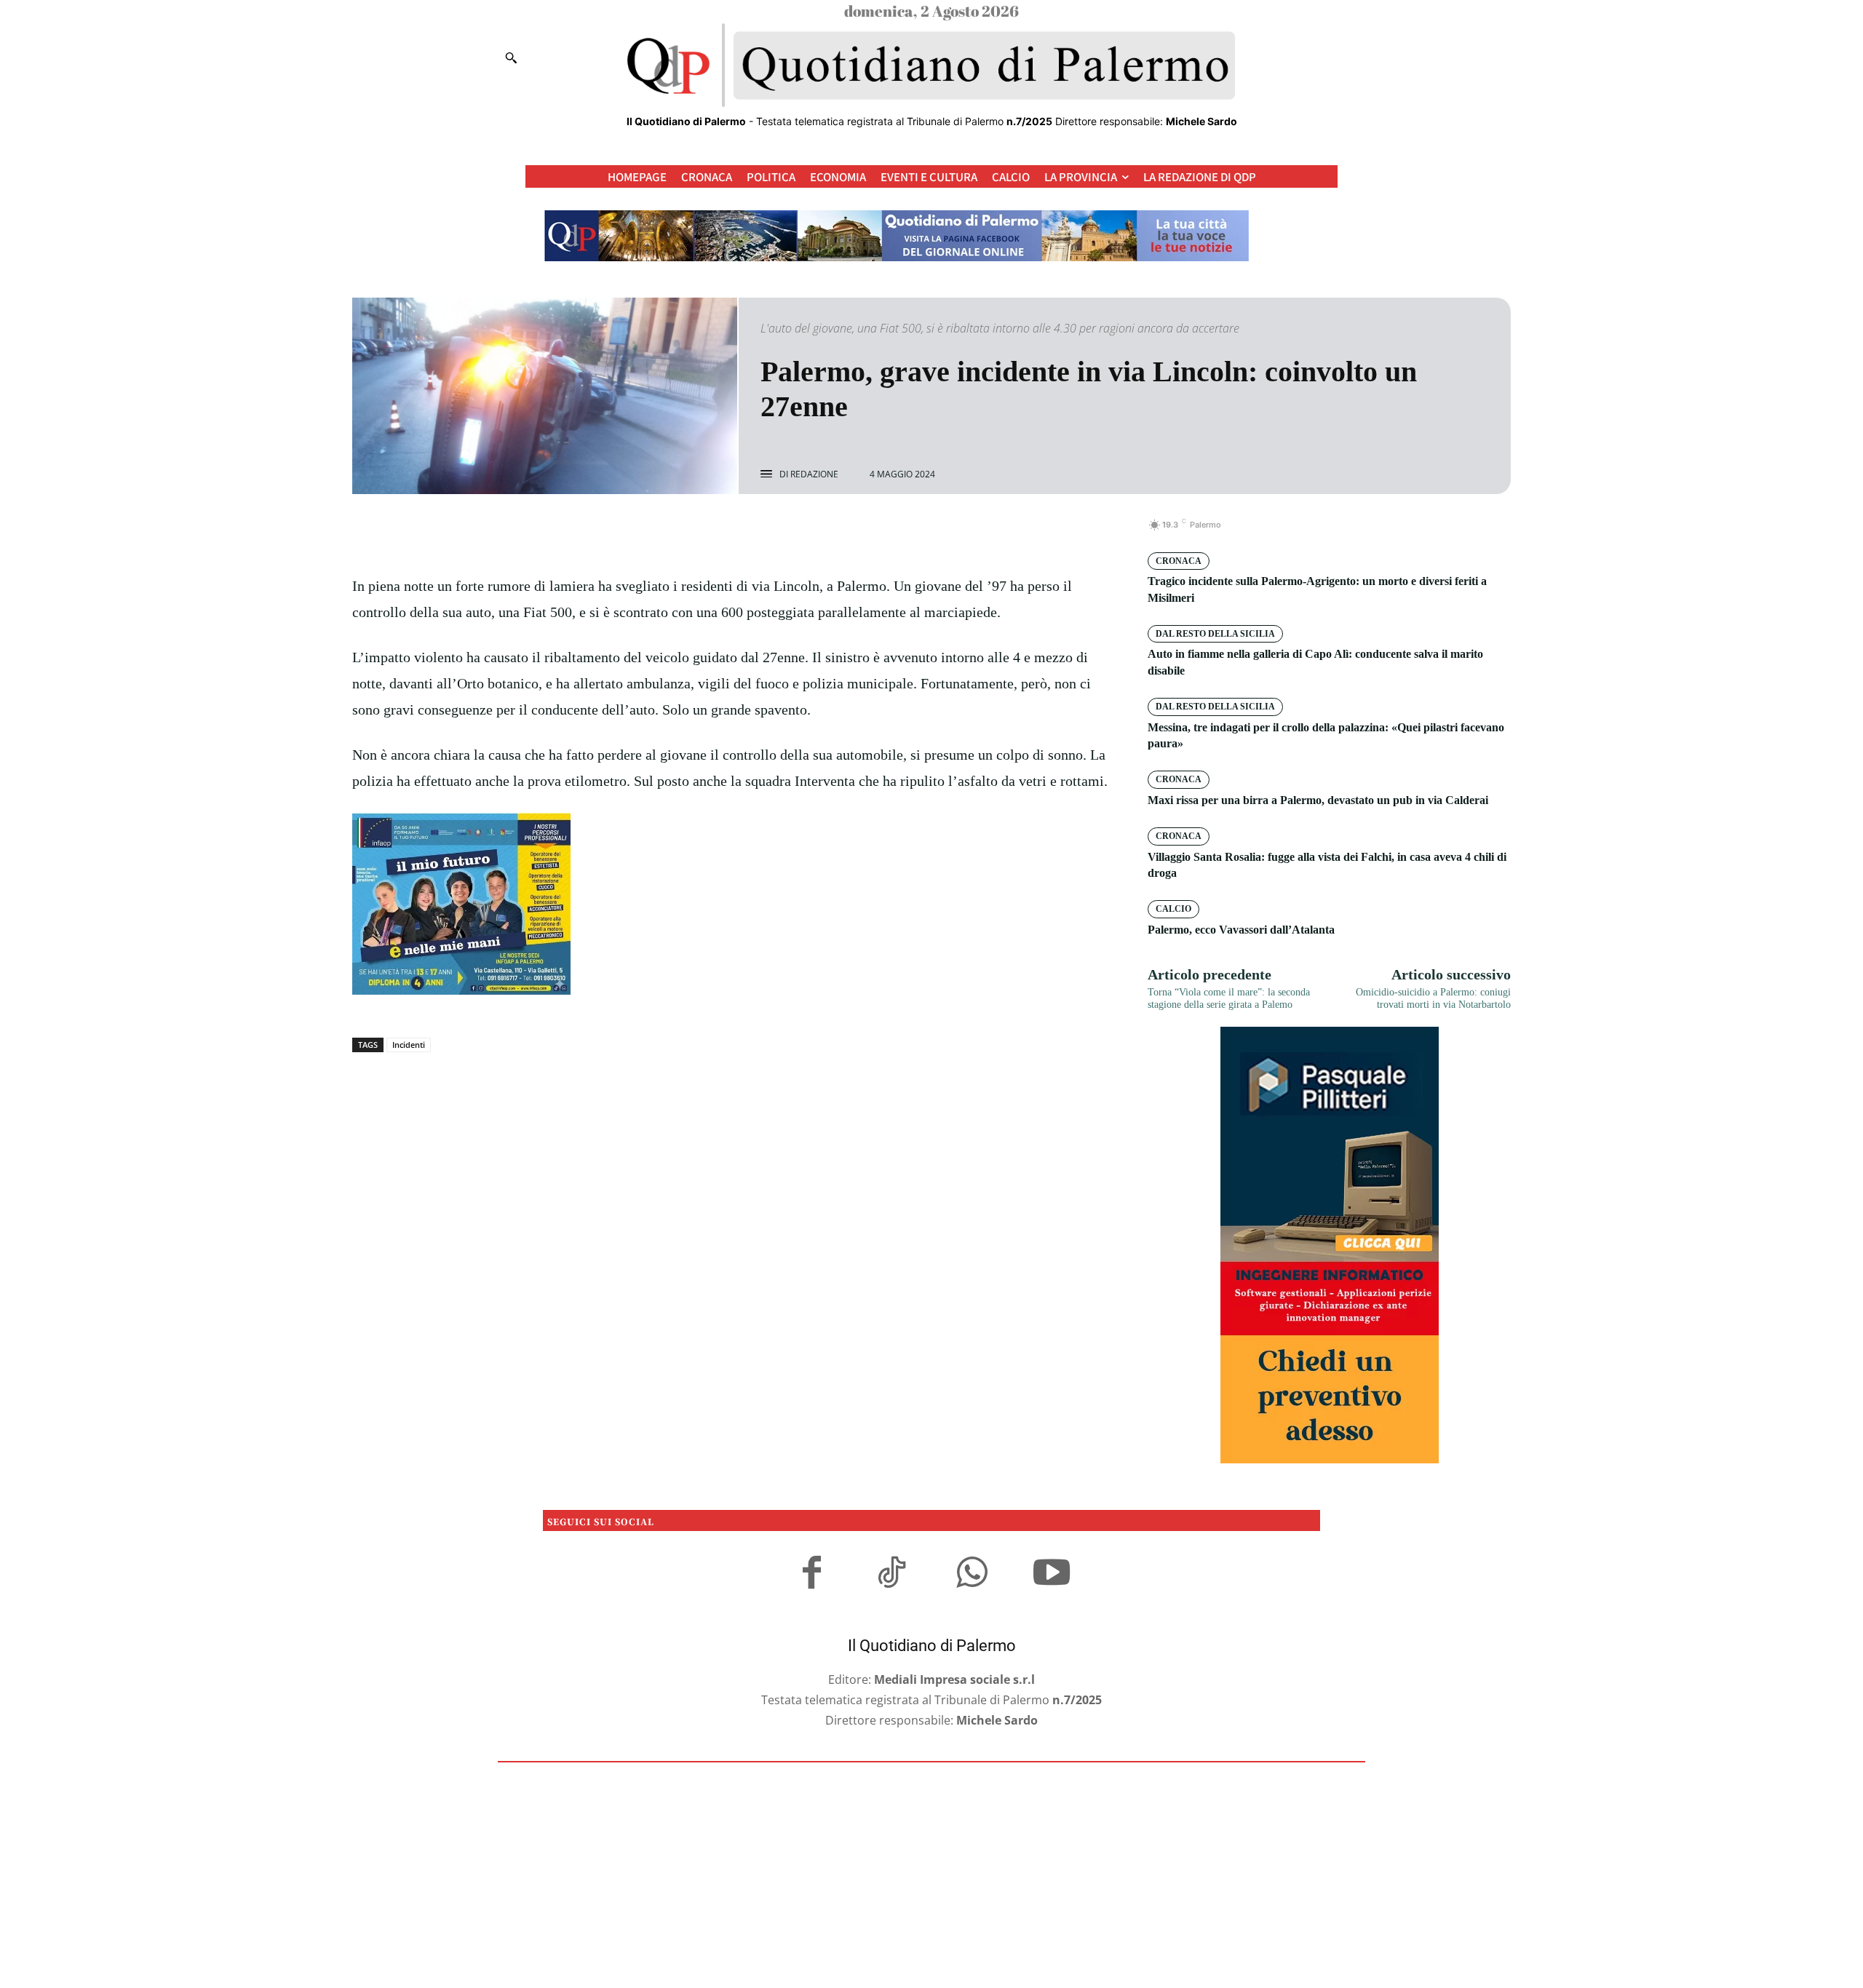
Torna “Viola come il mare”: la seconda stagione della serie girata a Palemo (1229, 998)
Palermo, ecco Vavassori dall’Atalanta (1241, 930)
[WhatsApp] (783, 533)
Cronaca (1179, 561)
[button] (511, 57)
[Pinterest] (750, 533)
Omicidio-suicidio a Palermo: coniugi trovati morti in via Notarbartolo (1433, 998)
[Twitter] (716, 533)
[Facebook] (683, 533)
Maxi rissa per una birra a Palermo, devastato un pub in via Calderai (1318, 800)
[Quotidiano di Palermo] (931, 65)
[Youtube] (1052, 1575)
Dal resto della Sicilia (1215, 634)
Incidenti (409, 1045)
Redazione (814, 474)
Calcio (1173, 909)
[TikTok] (891, 1575)
